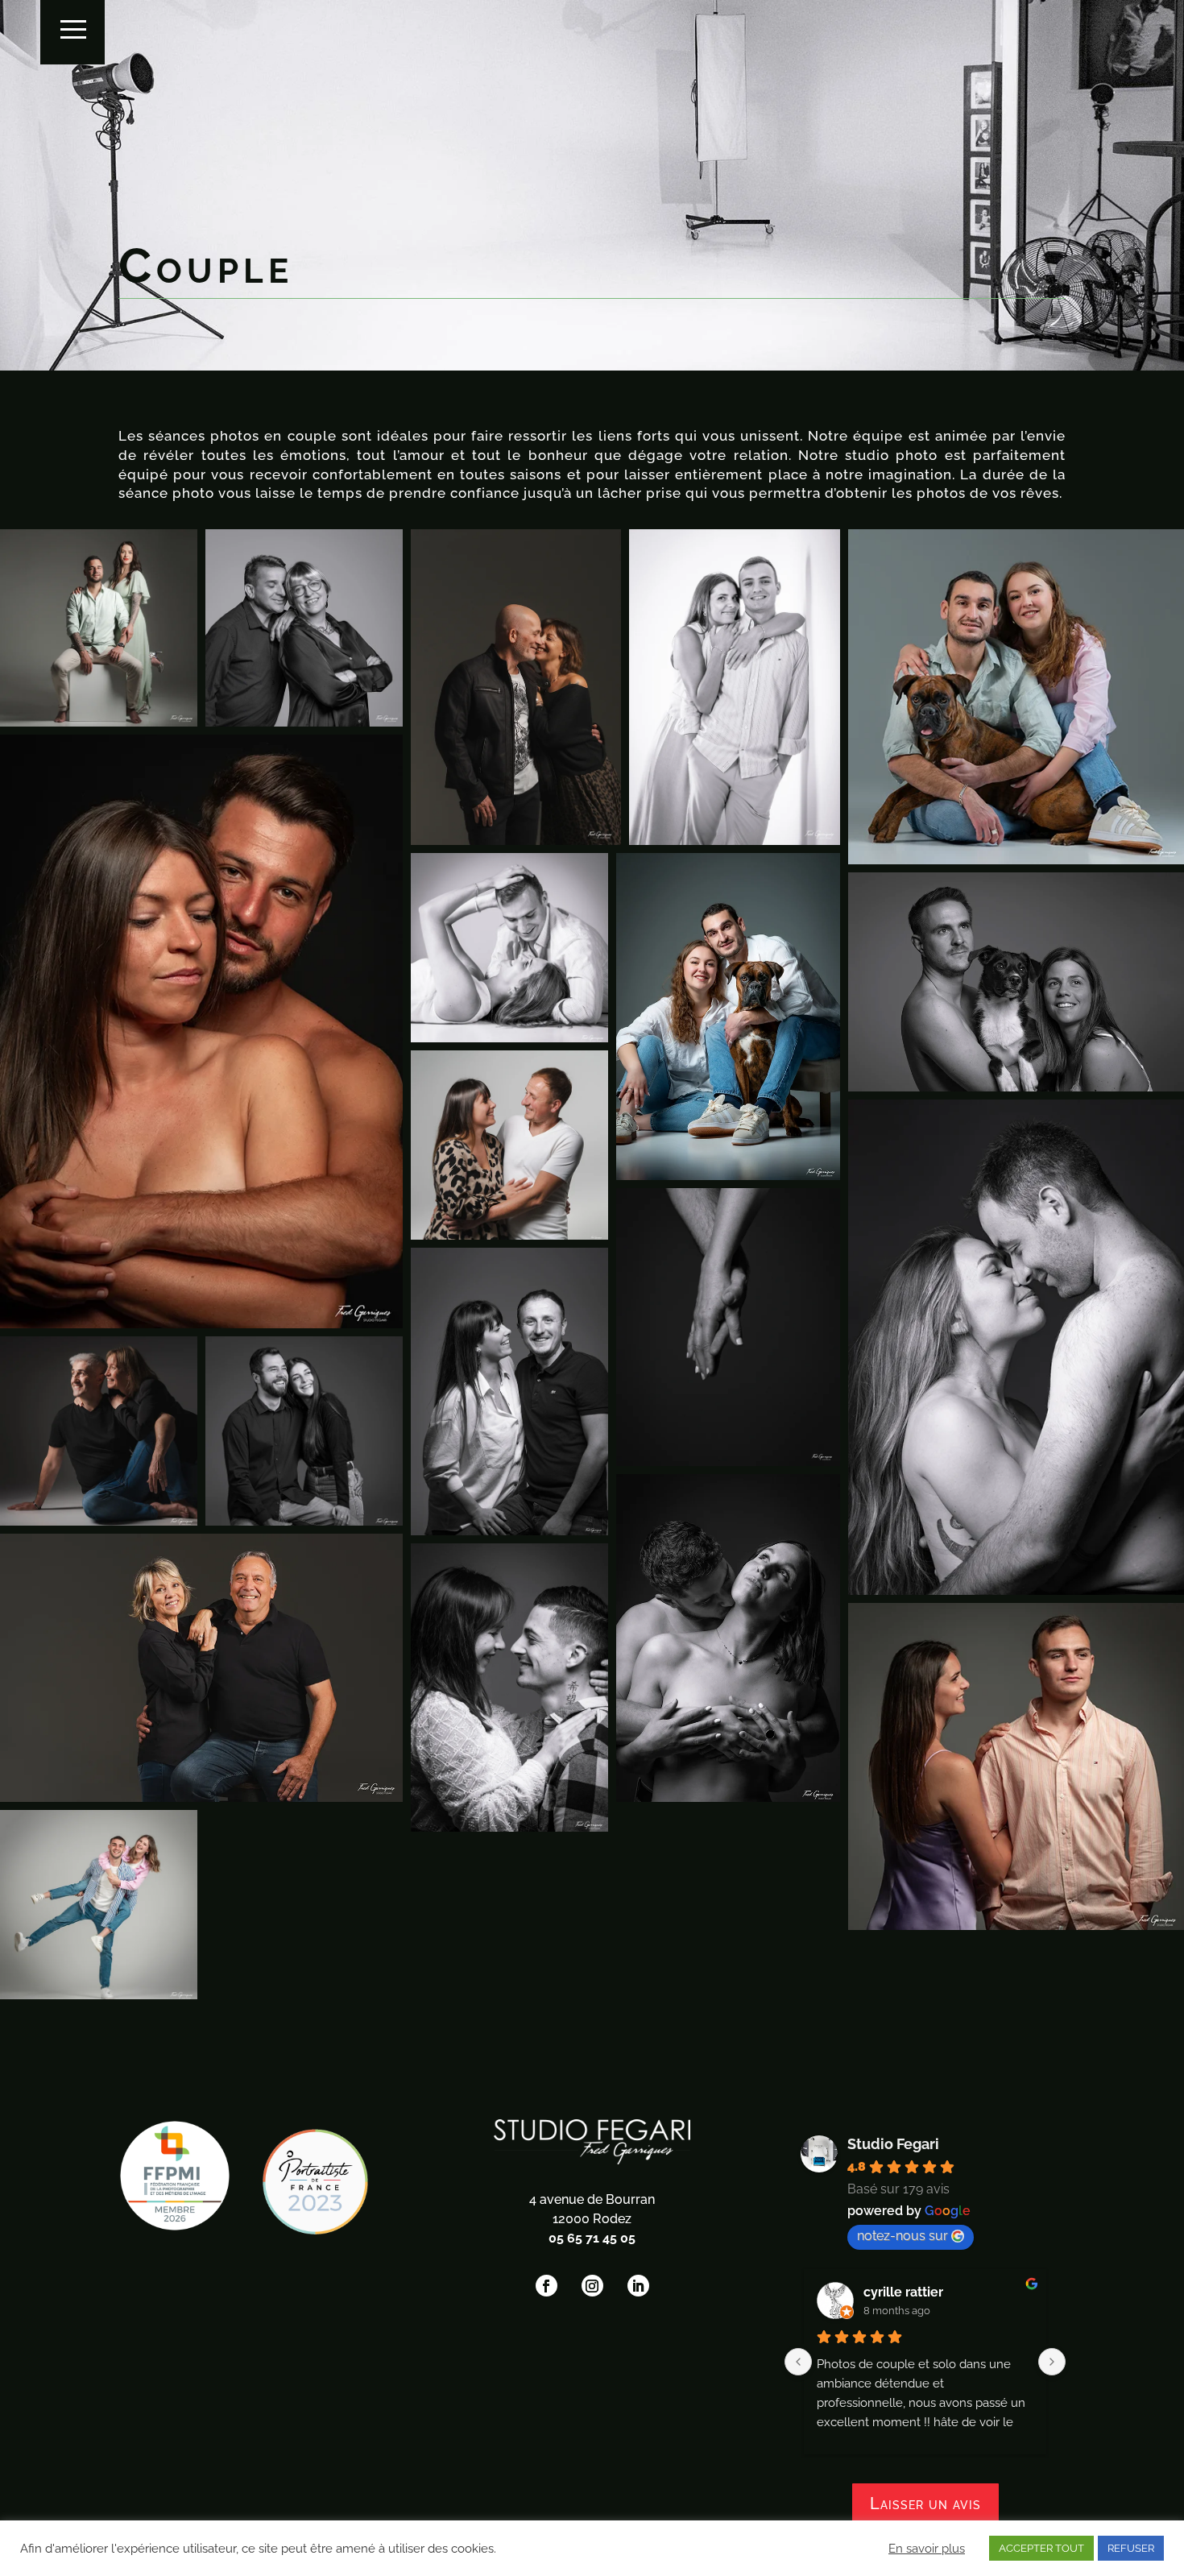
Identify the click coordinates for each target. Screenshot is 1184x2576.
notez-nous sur (902, 2236)
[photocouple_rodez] (728, 1642)
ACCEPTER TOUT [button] (1041, 2548)
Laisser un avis (925, 2504)
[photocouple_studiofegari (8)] (99, 1909)
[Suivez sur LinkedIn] (638, 2286)
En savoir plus (927, 2548)
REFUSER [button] (1131, 2548)
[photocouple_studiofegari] (509, 1691)
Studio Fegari (893, 2144)
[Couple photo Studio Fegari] (99, 628)
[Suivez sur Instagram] (592, 2286)
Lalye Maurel (904, 2292)
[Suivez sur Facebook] (546, 2286)
